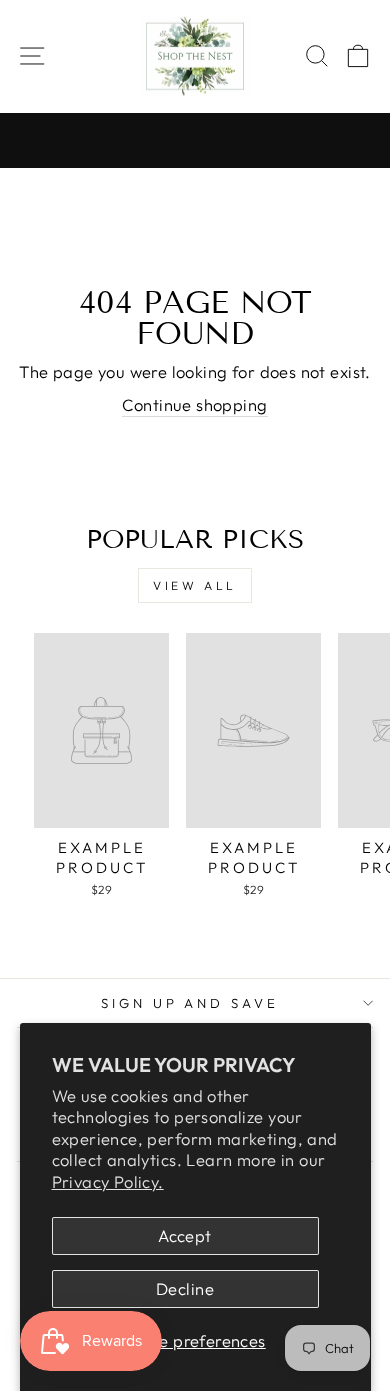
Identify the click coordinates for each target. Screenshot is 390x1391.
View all (195, 585)
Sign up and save (190, 1003)
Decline (185, 1288)
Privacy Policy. (108, 1181)
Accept (184, 1235)
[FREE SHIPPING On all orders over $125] (195, 141)
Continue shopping (194, 404)
